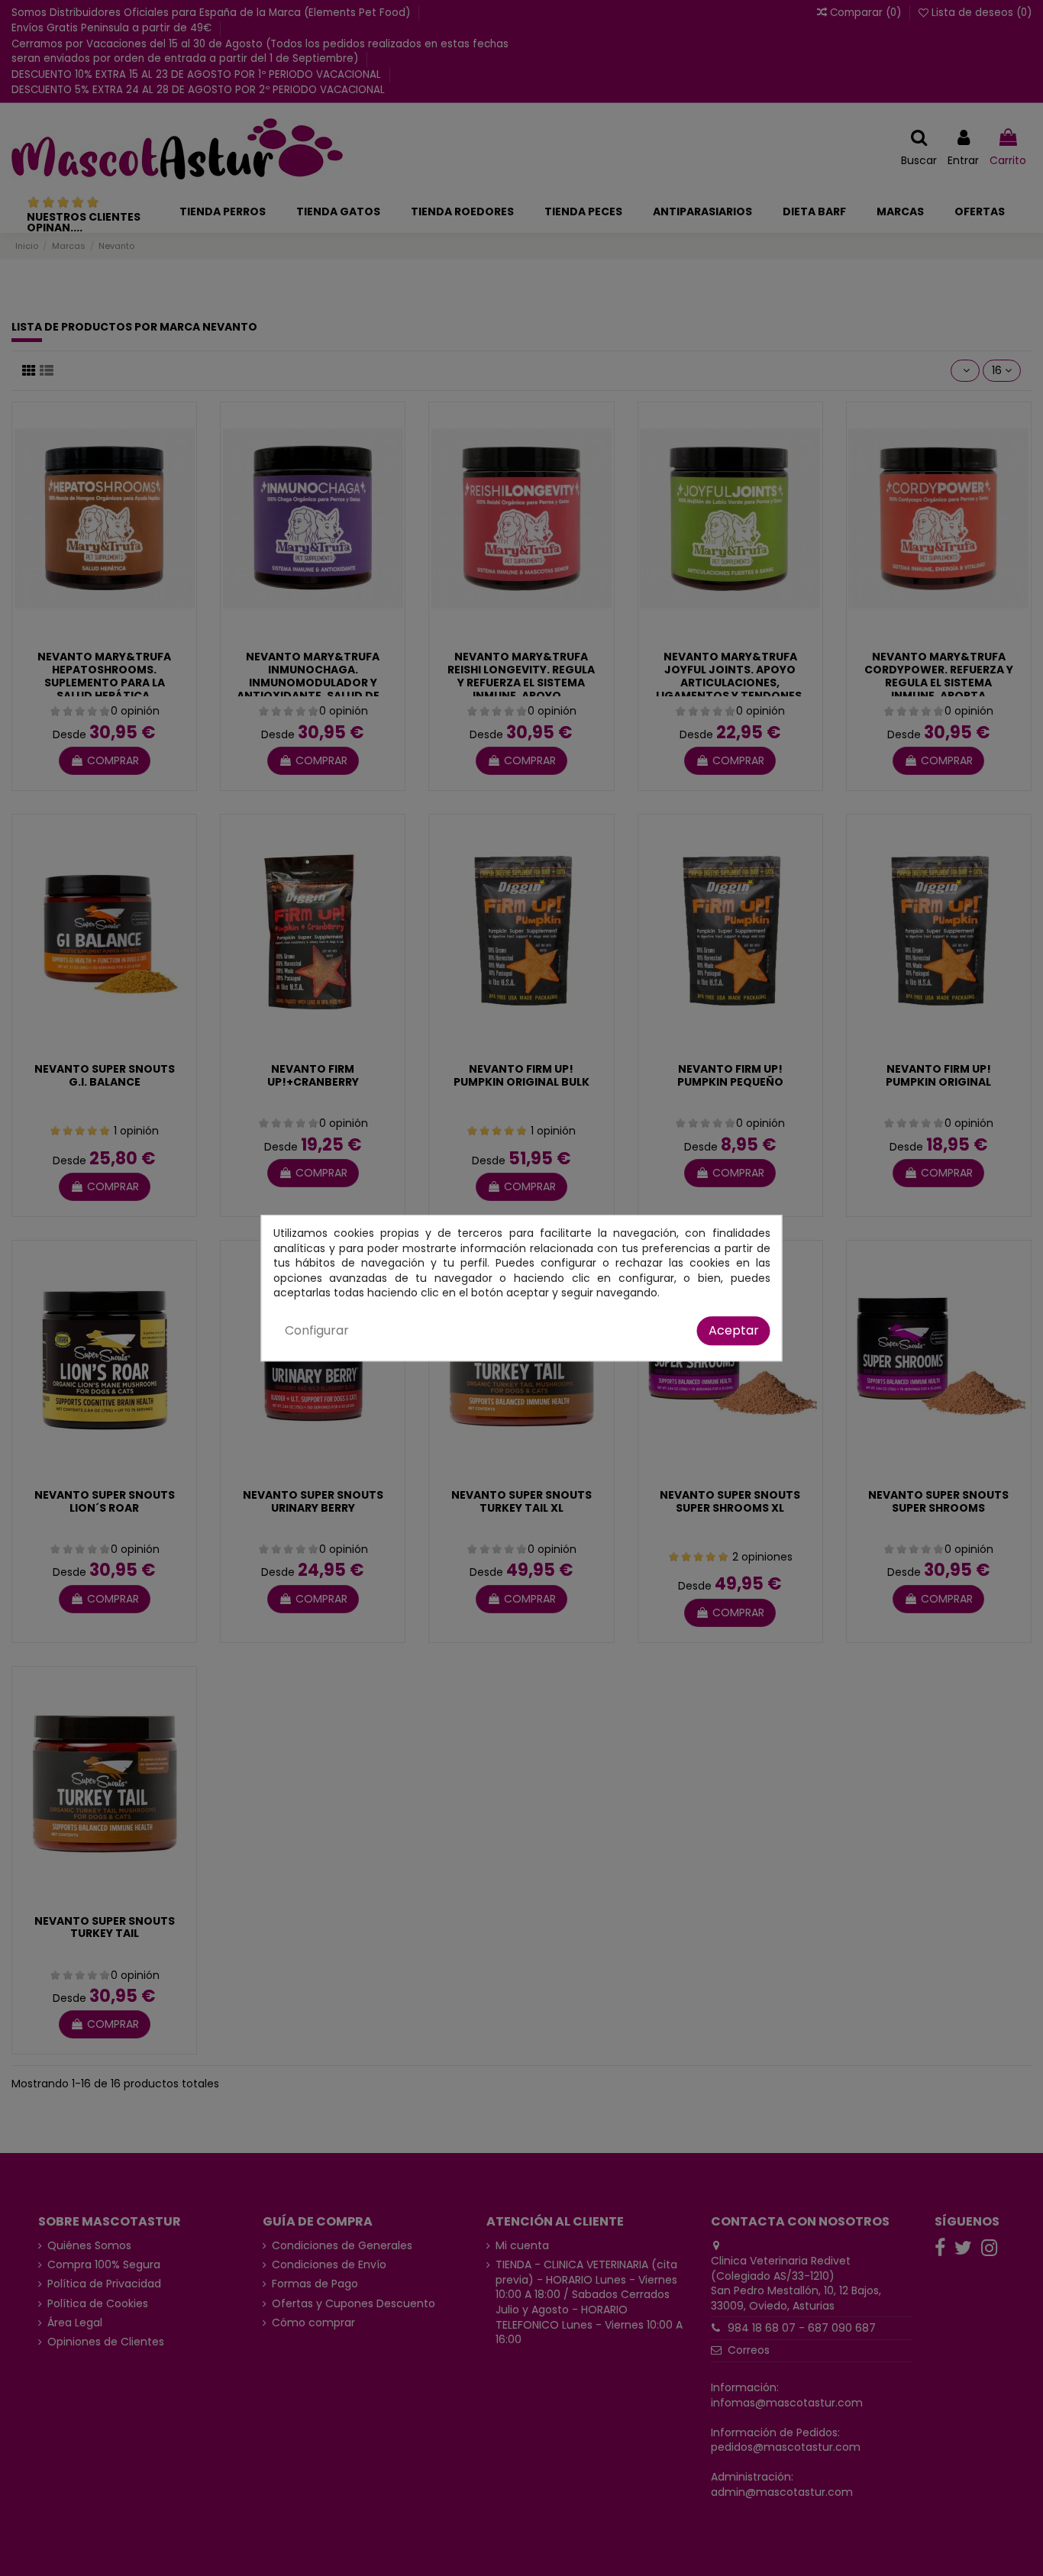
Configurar (317, 1330)
